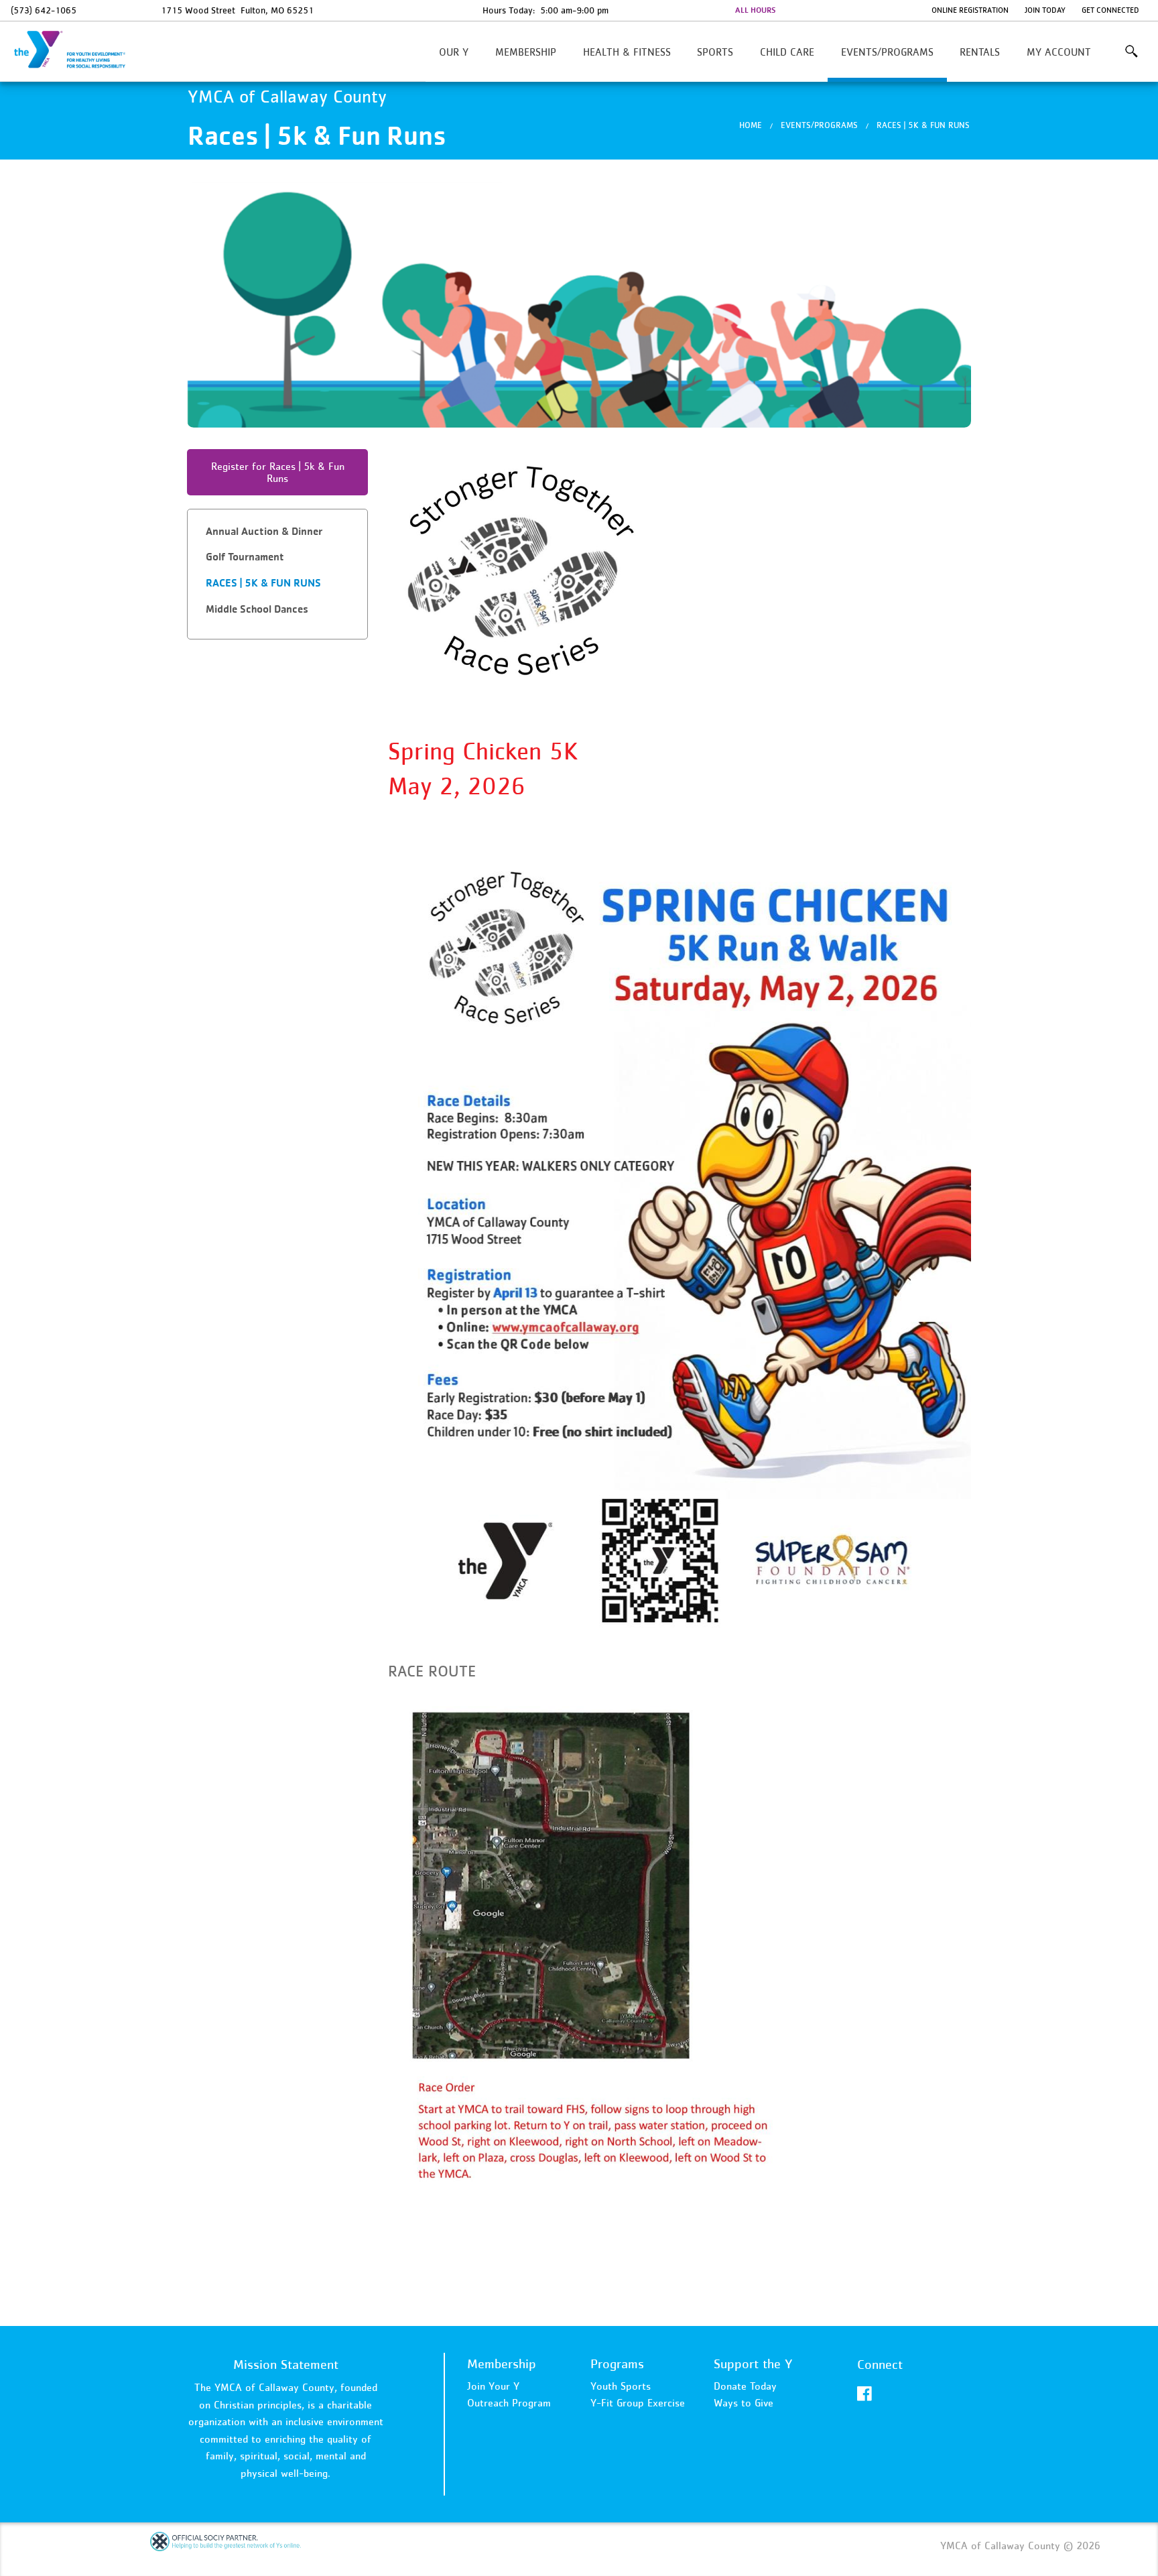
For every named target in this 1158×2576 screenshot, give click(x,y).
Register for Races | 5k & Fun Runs (278, 472)
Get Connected (1110, 10)
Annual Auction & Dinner (264, 531)
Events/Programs (887, 52)
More (1131, 52)
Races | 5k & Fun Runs (923, 125)
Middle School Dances (257, 609)
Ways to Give (744, 2402)
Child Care (787, 52)
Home (751, 125)
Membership (526, 52)
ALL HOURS (755, 10)
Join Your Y (493, 2386)
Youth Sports (621, 2386)
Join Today (1045, 10)
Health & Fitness (627, 52)
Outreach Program (509, 2402)
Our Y (454, 52)
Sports (715, 52)
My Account (1059, 52)
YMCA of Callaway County (78, 50)
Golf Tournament (245, 557)
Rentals (980, 52)
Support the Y (753, 2364)
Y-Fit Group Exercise (638, 2402)
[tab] (277, 532)
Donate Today (745, 2386)
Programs (617, 2364)
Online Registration (970, 10)
